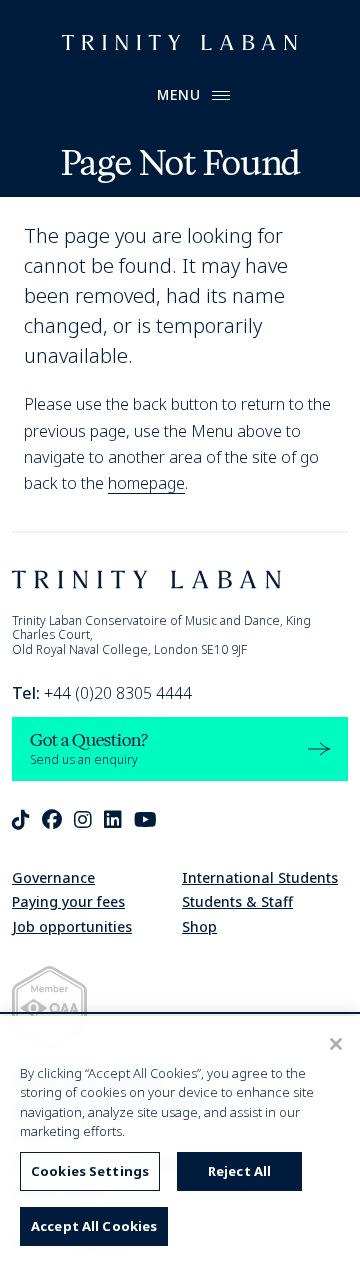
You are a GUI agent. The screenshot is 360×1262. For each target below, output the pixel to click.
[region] (180, 1139)
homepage (146, 483)
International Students (260, 877)
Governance (53, 877)
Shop (199, 926)
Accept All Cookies (94, 1226)
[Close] (336, 1044)
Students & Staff (237, 901)
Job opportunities (72, 926)
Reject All (239, 1171)
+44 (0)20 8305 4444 (102, 693)
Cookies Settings (90, 1171)
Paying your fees (68, 901)
